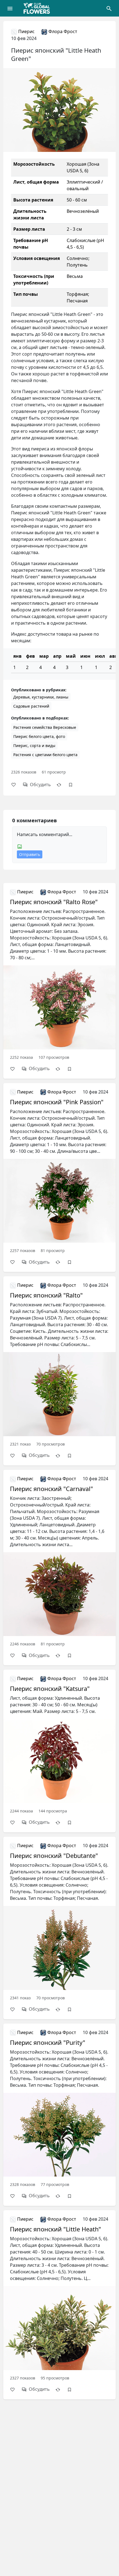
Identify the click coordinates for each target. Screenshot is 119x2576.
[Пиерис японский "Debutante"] (59, 1921)
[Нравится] (16, 785)
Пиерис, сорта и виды (34, 746)
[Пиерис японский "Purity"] (59, 2108)
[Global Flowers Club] (38, 8)
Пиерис (26, 31)
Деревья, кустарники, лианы (41, 697)
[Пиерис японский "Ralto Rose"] (59, 974)
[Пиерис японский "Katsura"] (59, 1744)
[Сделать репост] (62, 785)
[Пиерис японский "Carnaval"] (59, 1561)
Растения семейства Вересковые (45, 727)
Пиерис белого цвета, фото (39, 736)
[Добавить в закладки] (73, 785)
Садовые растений (31, 706)
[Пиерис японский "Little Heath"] (59, 2298)
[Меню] (10, 8)
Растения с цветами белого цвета (45, 755)
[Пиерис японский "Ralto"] (59, 1364)
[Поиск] (109, 8)
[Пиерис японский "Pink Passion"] (59, 1171)
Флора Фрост (62, 31)
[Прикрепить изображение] (20, 846)
